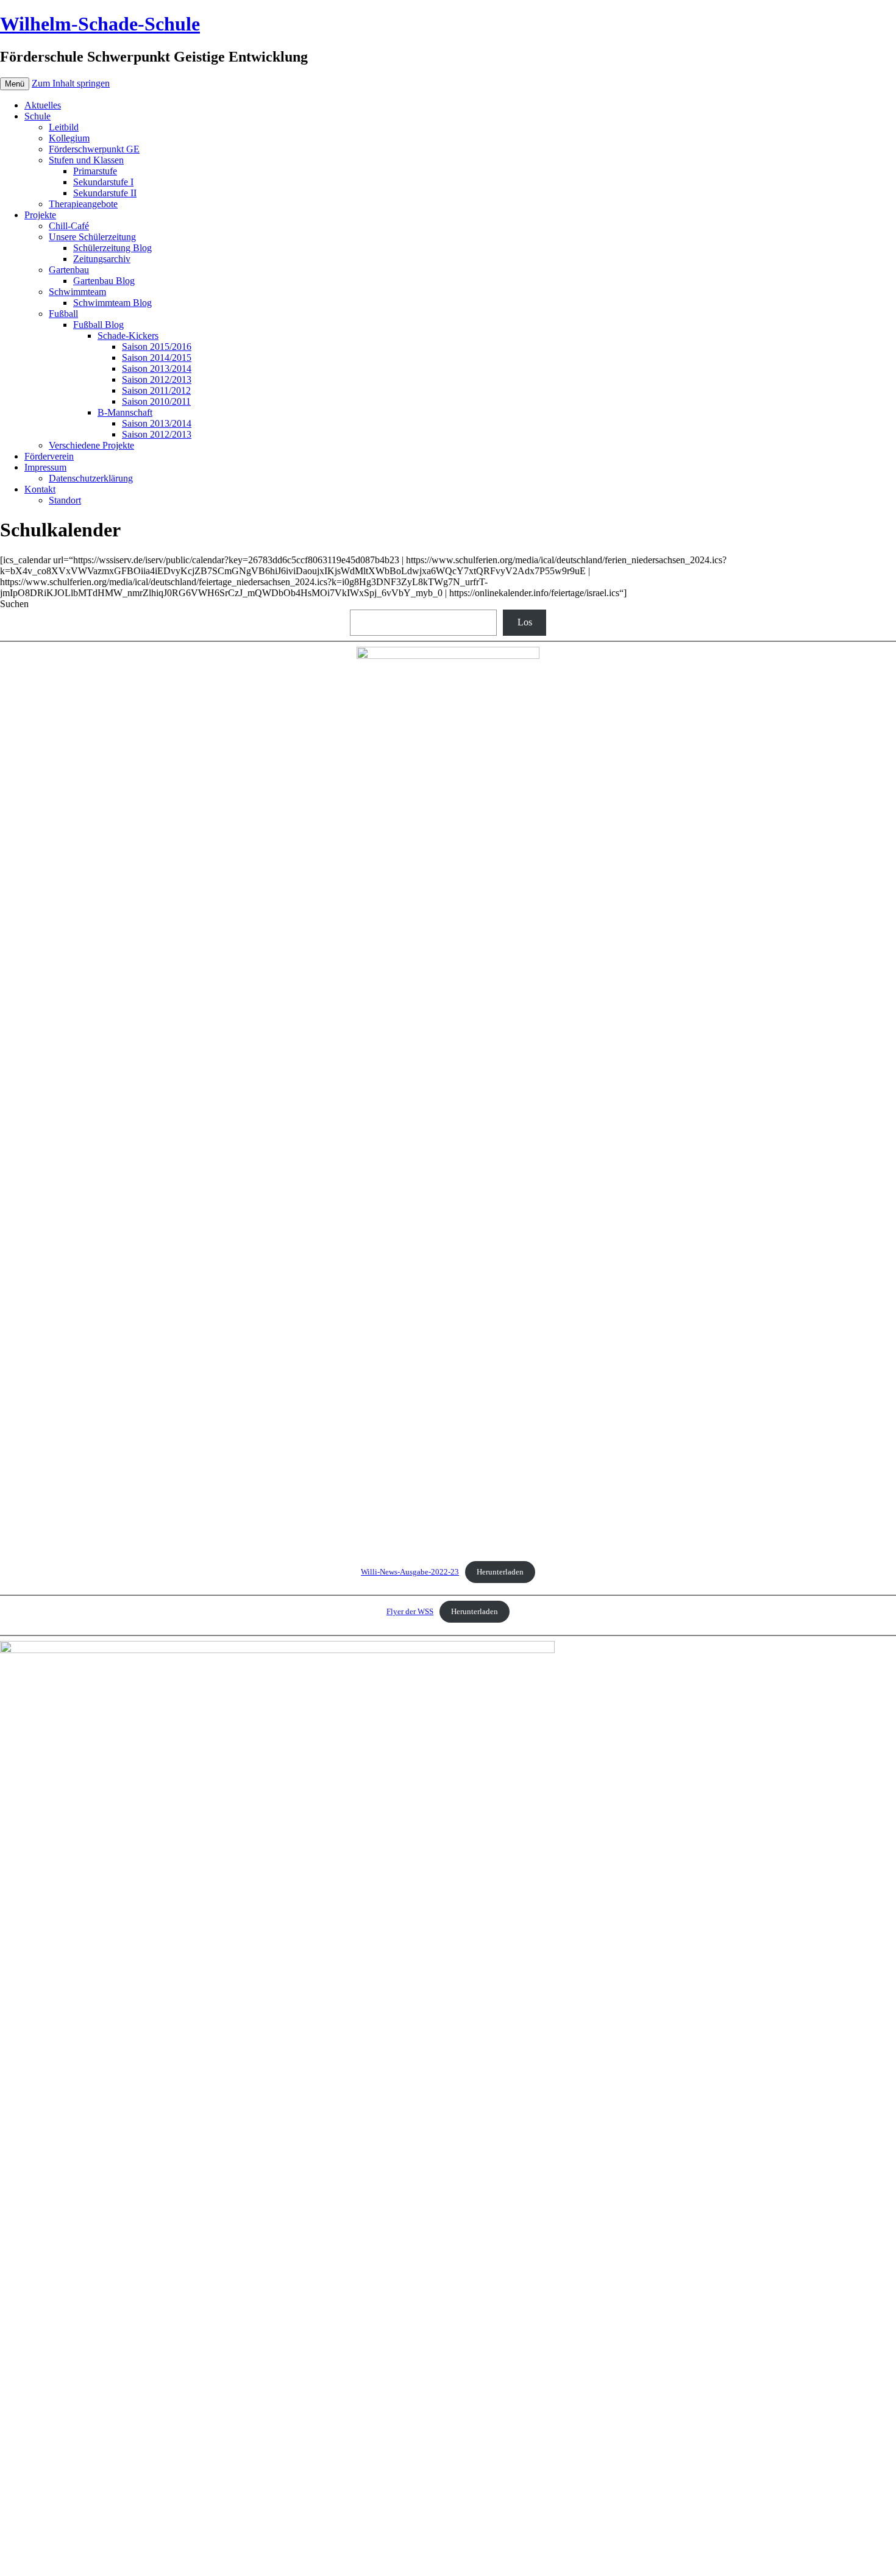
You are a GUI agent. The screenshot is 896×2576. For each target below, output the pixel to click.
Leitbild (64, 127)
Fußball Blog (98, 325)
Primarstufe (95, 171)
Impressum (45, 467)
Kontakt (40, 489)
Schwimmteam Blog (112, 303)
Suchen (14, 604)
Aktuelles (43, 105)
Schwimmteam (77, 292)
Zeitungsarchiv (102, 259)
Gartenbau (69, 270)
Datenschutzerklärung (91, 478)
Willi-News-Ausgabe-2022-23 (410, 1572)
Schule (37, 116)
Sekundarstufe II (105, 193)
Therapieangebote (83, 204)
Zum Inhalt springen (71, 83)
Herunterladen (500, 1572)
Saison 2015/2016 (157, 347)
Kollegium (69, 138)
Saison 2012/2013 (157, 379)
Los (525, 622)
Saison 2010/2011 (156, 401)
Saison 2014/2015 (157, 358)
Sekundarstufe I (103, 182)
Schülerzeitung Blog (112, 248)
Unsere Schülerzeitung (92, 237)
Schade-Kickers (128, 336)
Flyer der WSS (410, 1612)
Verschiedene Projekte (91, 445)
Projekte (40, 215)
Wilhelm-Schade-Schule (100, 24)
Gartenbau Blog (104, 281)
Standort (65, 500)
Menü (15, 84)
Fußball (63, 314)
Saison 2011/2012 (156, 390)
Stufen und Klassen (86, 160)
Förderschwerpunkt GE (94, 149)
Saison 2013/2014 (157, 368)
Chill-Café (69, 226)
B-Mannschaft (125, 412)
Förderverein (49, 456)
